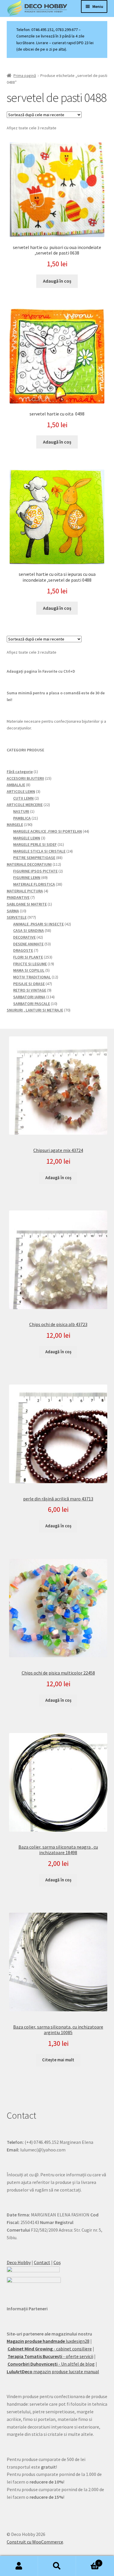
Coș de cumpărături (88, 2561)
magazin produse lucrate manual (53, 2371)
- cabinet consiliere (50, 2349)
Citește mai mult (58, 2060)
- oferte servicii (50, 2356)
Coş (57, 2262)
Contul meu (19, 2566)
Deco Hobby (19, 2262)
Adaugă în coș (58, 1178)
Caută (57, 2566)
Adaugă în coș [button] (57, 281)
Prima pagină (25, 75)
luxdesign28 (48, 2341)
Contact (42, 2262)
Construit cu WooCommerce (35, 2542)
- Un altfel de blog (51, 2364)
